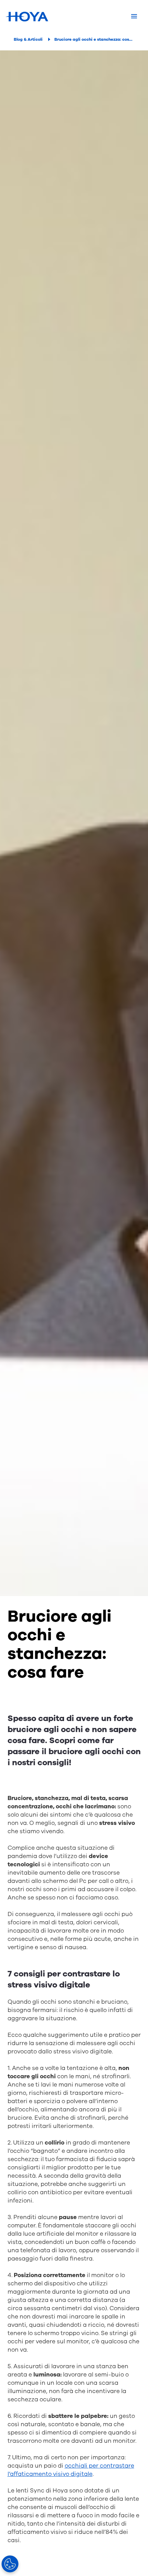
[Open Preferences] (10, 2564)
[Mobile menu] (134, 17)
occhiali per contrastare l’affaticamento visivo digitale (71, 2470)
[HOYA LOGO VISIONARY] (27, 17)
